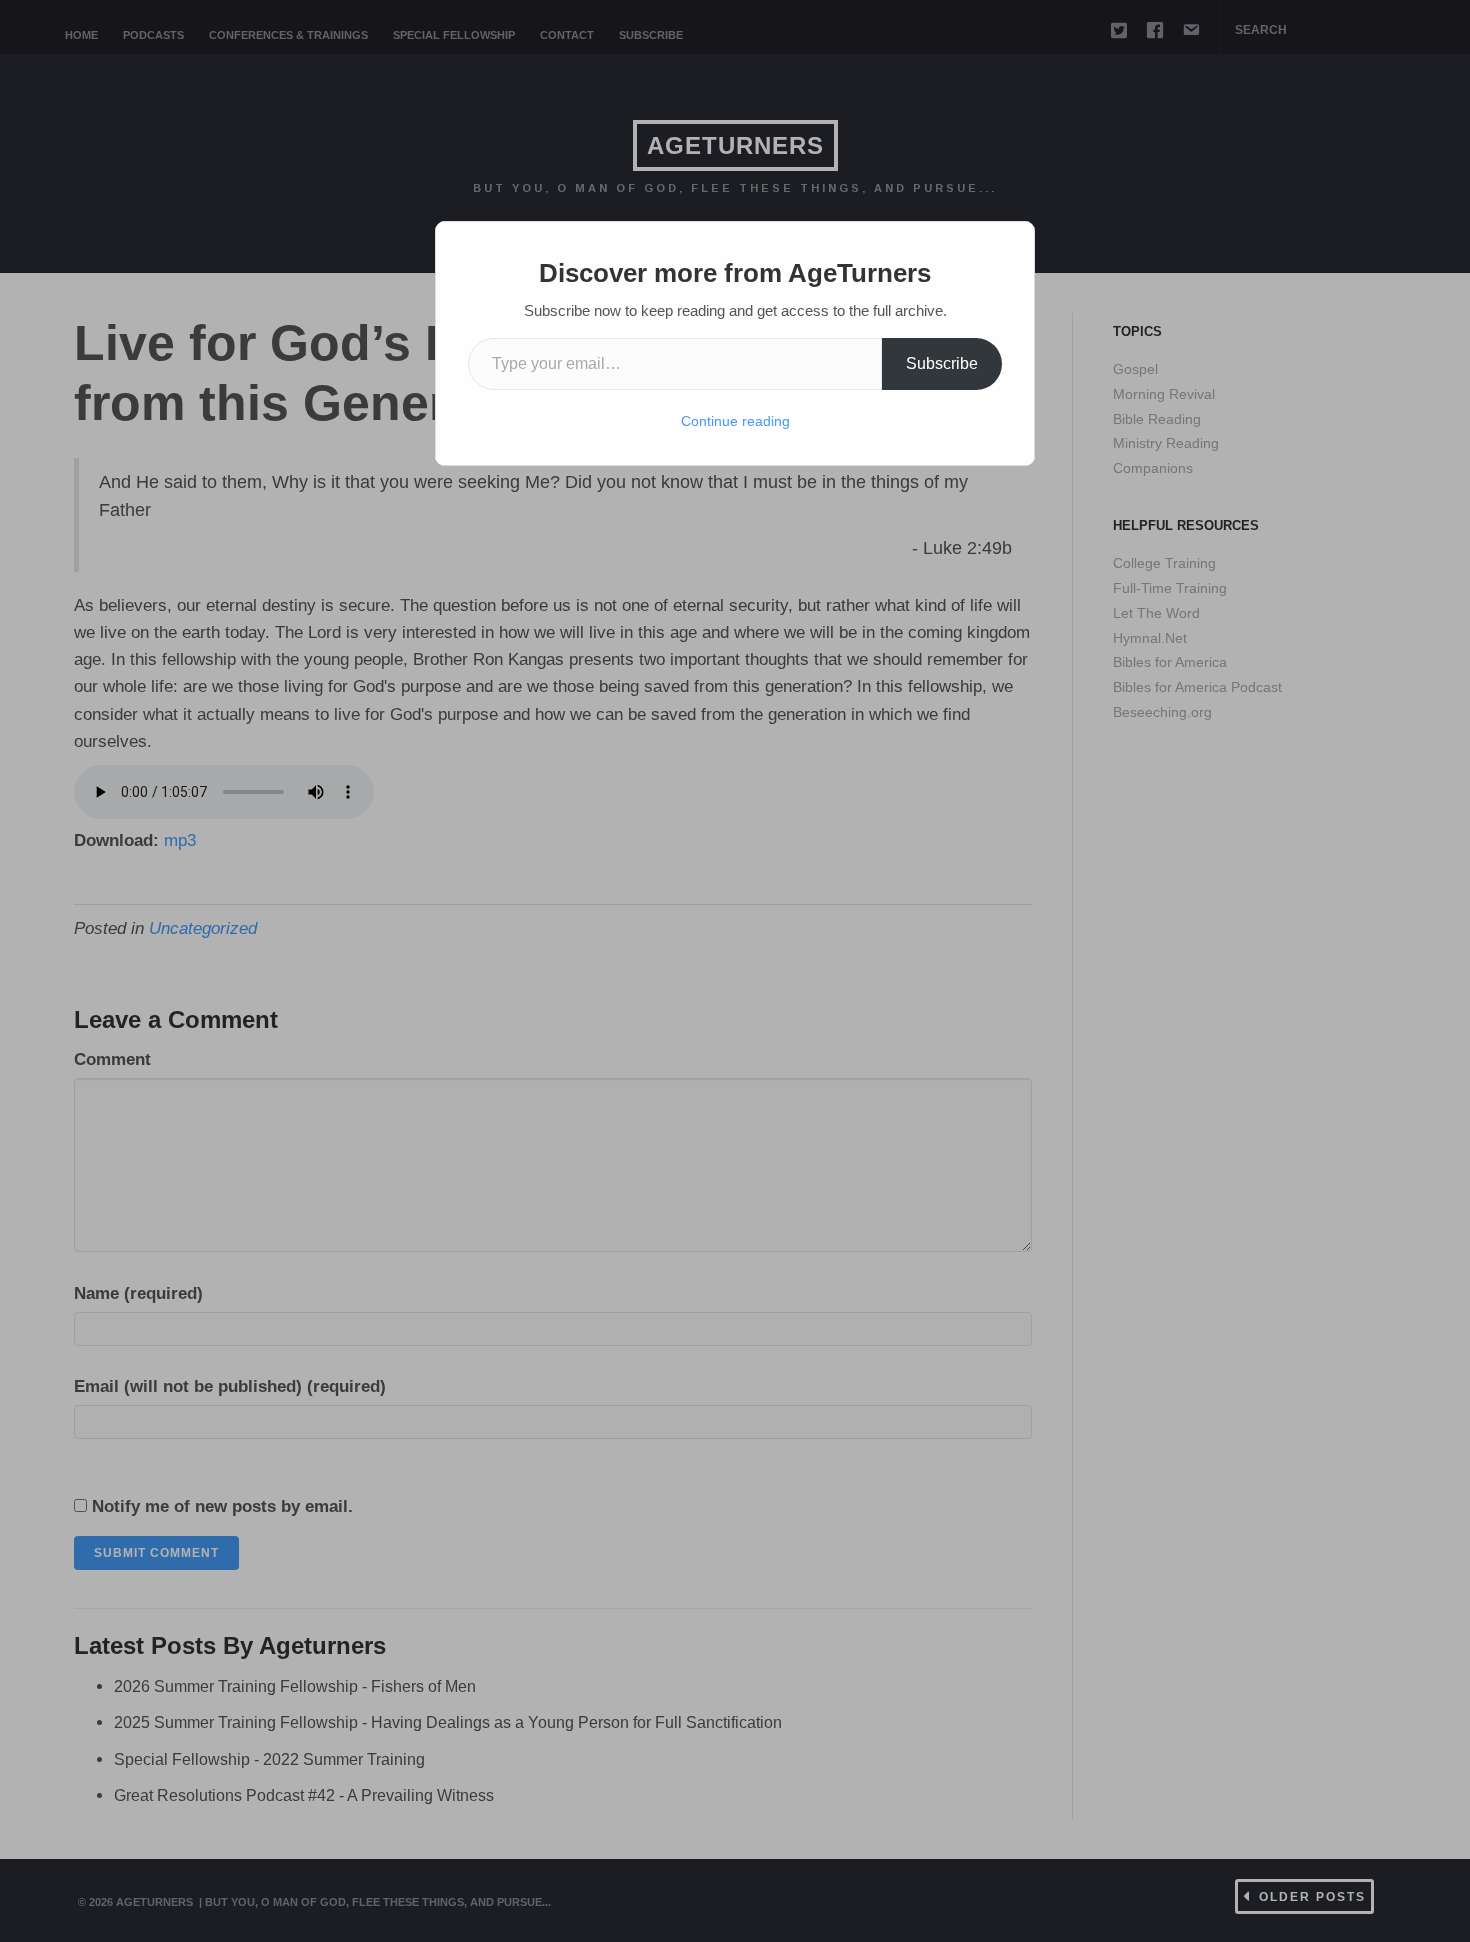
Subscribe (942, 363)
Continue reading (735, 421)
